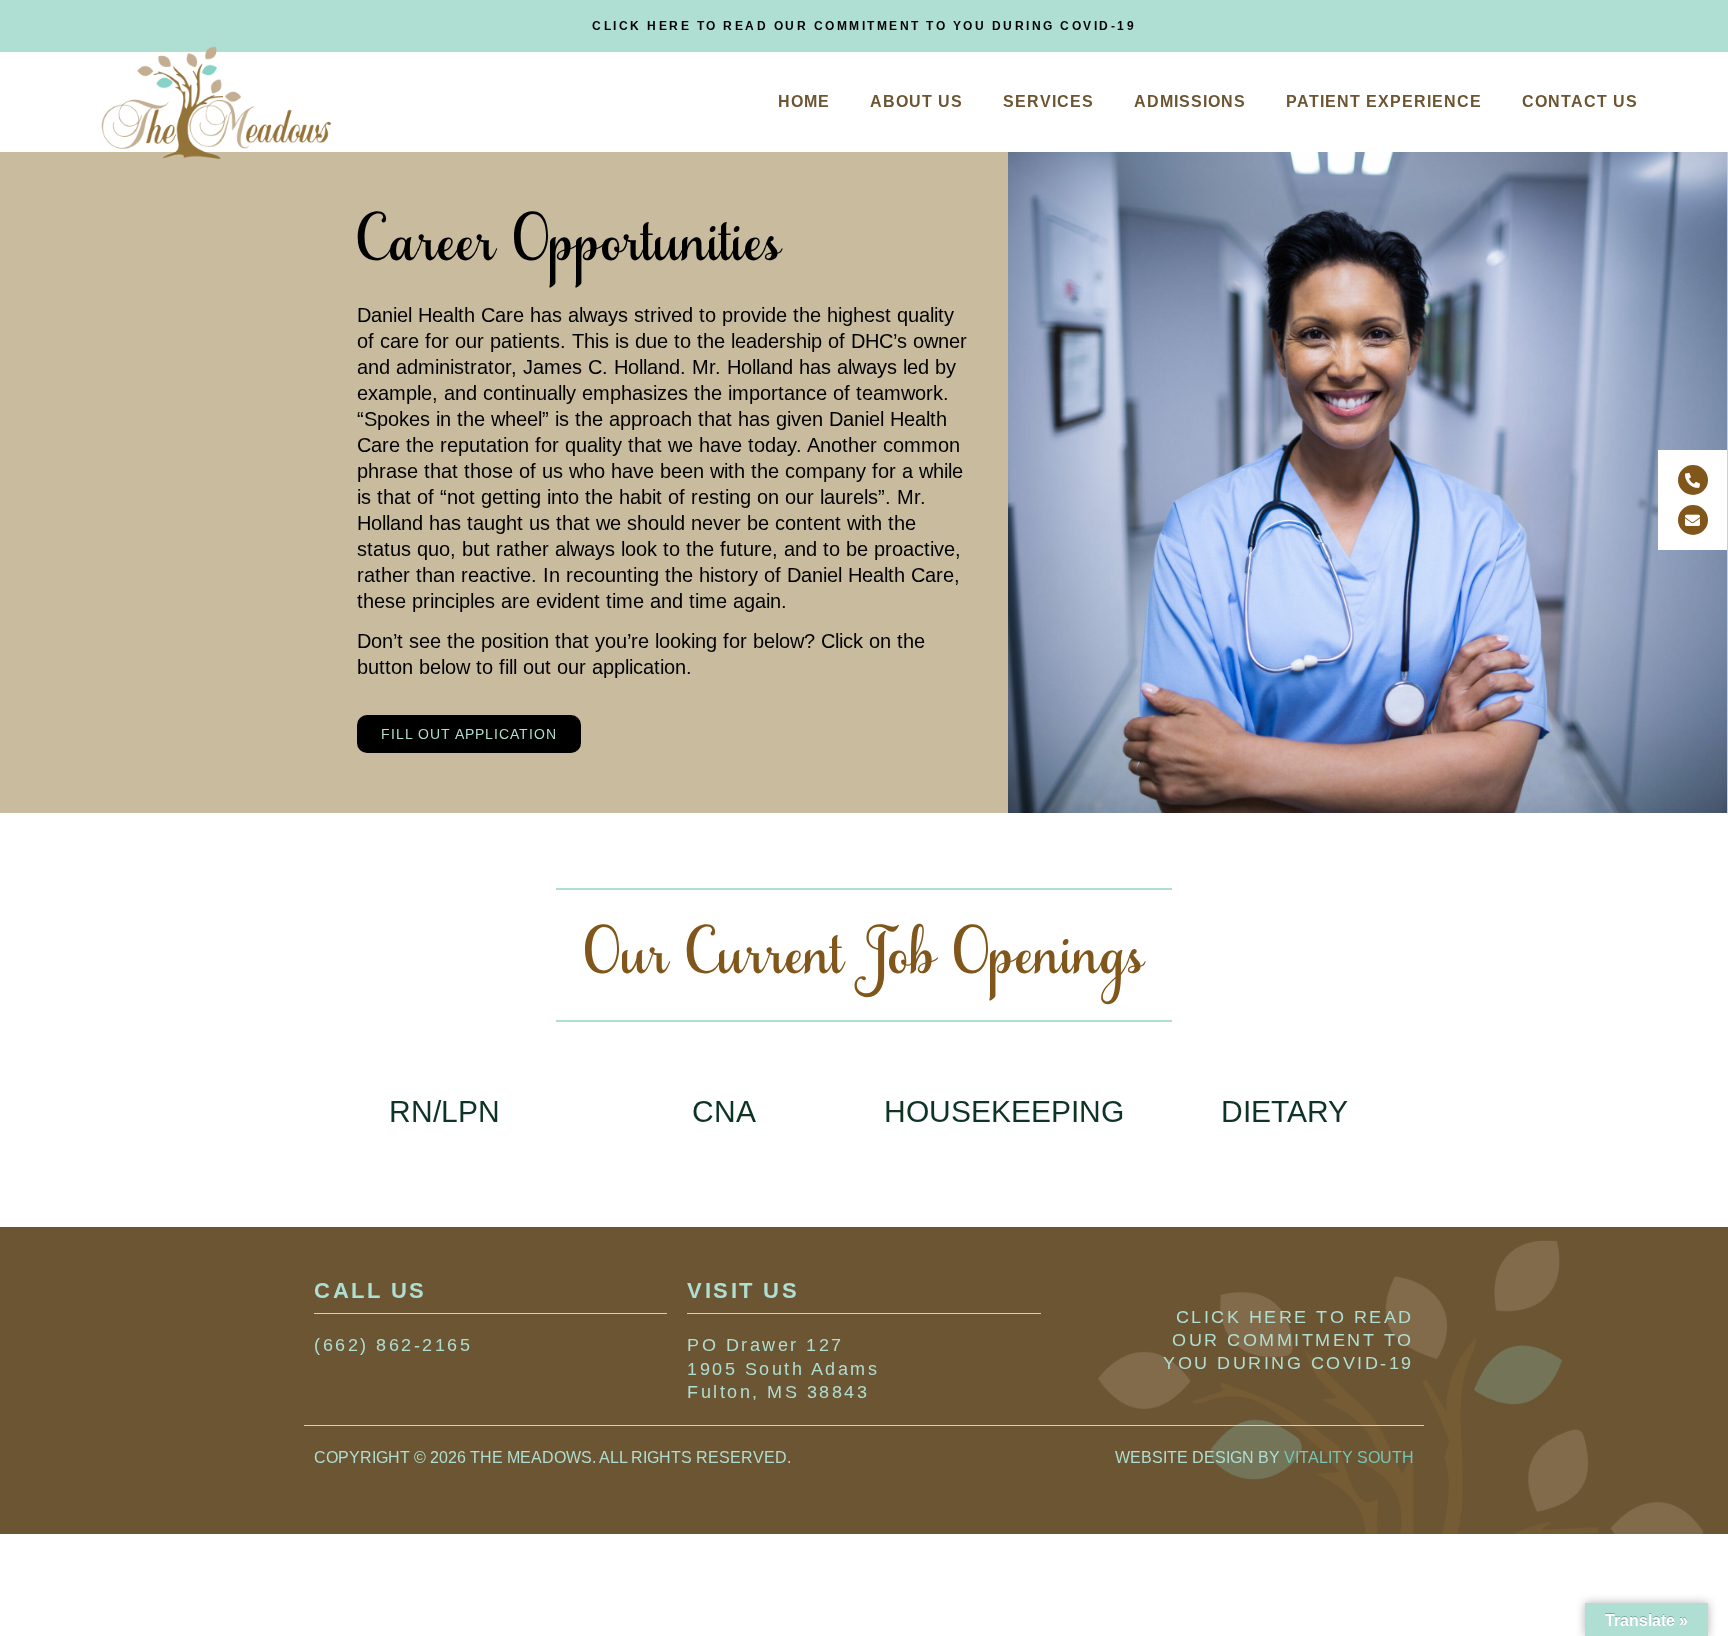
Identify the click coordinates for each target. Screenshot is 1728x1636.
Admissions (1190, 101)
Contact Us (1580, 101)
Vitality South (1349, 1457)
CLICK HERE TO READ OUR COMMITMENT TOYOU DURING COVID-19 (1288, 1340)
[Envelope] (1693, 520)
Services (1048, 101)
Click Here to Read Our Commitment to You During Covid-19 (864, 26)
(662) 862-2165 (393, 1345)
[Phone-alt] (1693, 480)
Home (804, 101)
